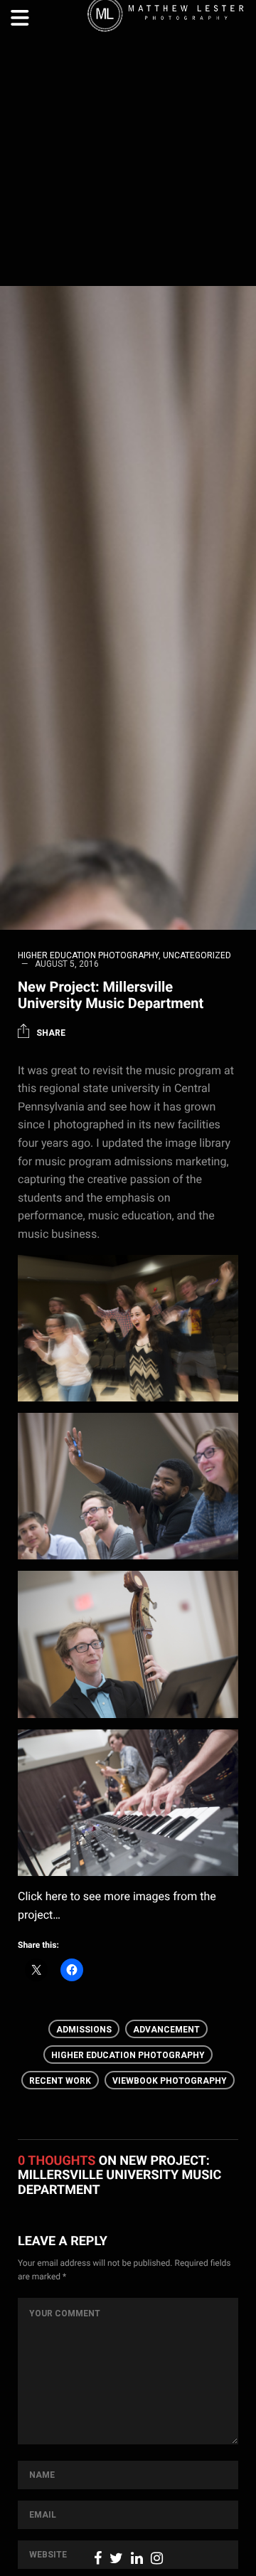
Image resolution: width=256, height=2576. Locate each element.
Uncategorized (197, 955)
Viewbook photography (170, 2081)
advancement (166, 2030)
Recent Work (60, 2081)
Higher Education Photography (88, 955)
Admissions (84, 2030)
